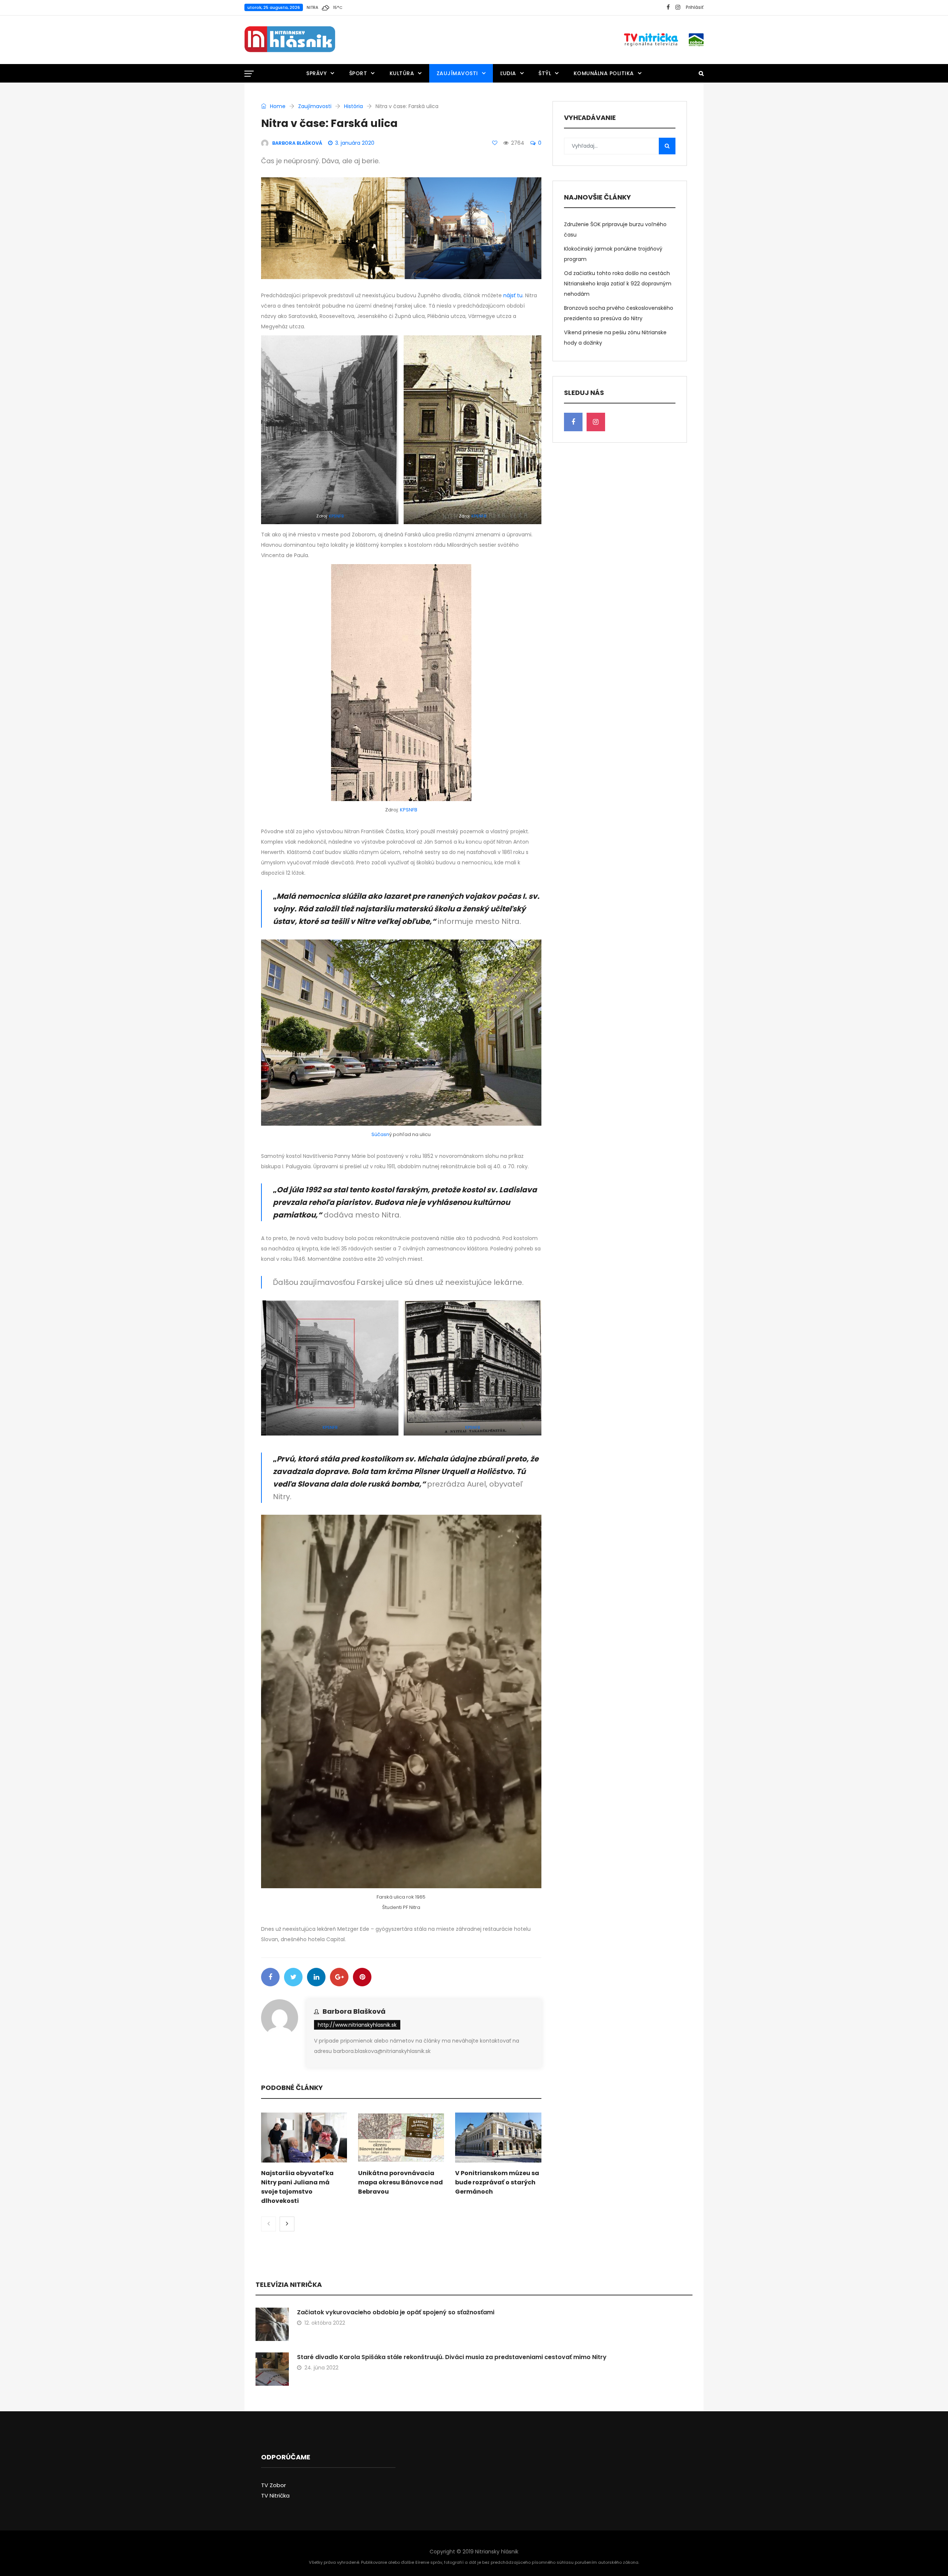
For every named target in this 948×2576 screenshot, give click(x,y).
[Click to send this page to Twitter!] (293, 1977)
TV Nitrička (275, 2495)
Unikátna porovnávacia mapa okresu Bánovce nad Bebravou (400, 2182)
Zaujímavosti (457, 73)
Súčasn (380, 1134)
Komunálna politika (604, 73)
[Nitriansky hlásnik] (290, 40)
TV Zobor (273, 2485)
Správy (316, 73)
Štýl (545, 73)
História (353, 106)
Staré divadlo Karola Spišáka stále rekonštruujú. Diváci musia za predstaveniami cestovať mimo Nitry (452, 2357)
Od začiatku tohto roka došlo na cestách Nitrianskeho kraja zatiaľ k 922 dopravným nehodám (618, 284)
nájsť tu (513, 295)
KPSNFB (336, 516)
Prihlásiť (695, 7)
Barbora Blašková (354, 2011)
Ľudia (508, 73)
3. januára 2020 (355, 143)
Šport (358, 73)
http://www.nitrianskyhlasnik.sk (357, 2025)
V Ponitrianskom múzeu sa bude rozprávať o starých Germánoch (497, 2182)
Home (277, 106)
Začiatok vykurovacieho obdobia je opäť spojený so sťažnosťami (396, 2312)
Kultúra (402, 73)
